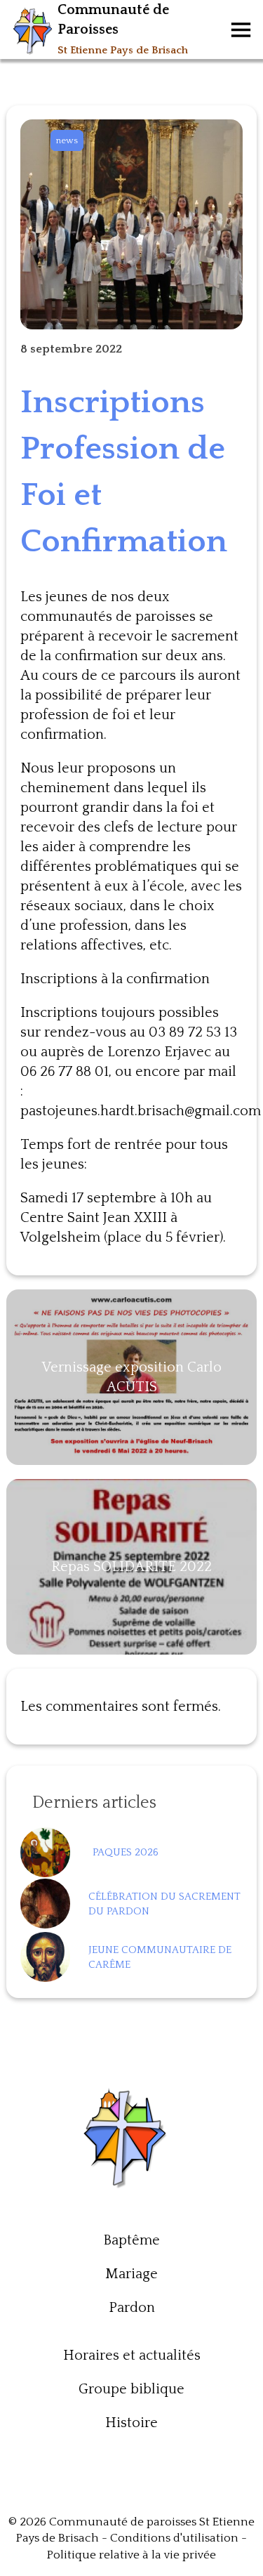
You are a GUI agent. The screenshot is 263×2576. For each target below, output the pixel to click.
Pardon (132, 2308)
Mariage (131, 2274)
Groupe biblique (131, 2389)
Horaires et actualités (132, 2355)
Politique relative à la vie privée (131, 2555)
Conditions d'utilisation (174, 2538)
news (67, 140)
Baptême (131, 2240)
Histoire (131, 2423)
